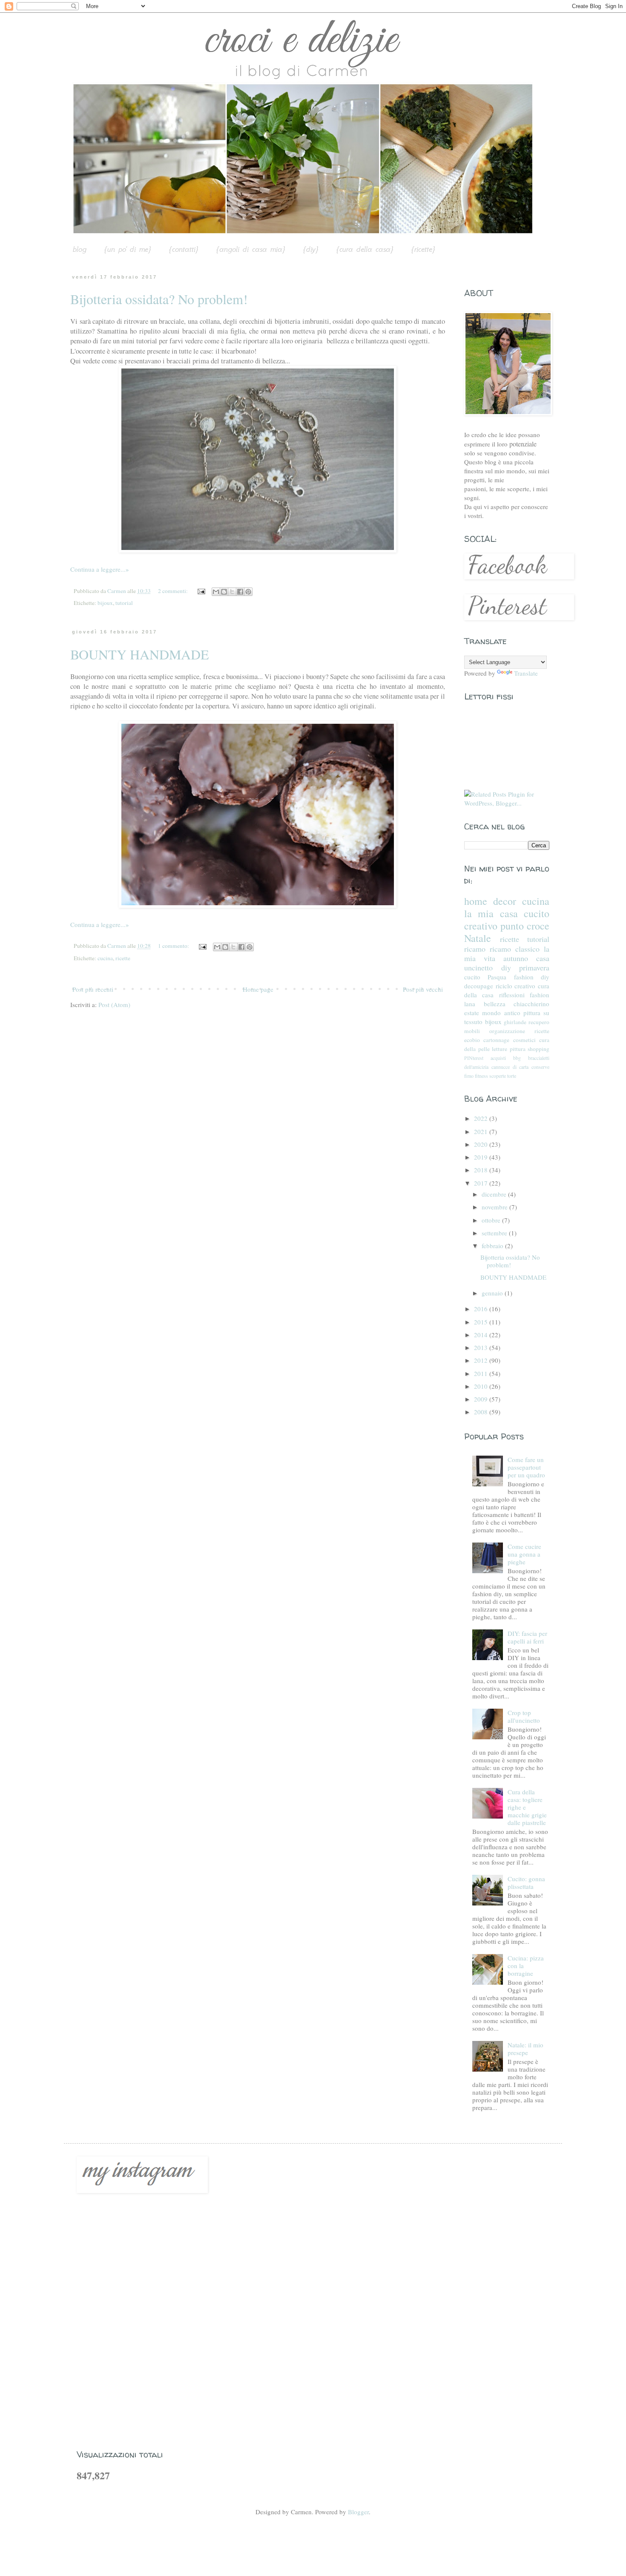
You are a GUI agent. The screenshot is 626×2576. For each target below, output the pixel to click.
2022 (482, 1118)
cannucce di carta (510, 1067)
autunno (516, 958)
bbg (517, 1058)
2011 (482, 1373)
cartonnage (496, 1040)
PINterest (474, 1058)
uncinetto (478, 967)
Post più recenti (93, 989)
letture (500, 1049)
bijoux (105, 603)
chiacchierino (531, 1004)
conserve (540, 1067)
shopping (538, 1049)
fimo (469, 1076)
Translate (526, 673)
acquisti (498, 1058)
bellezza (495, 1004)
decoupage (479, 986)
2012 (482, 1360)
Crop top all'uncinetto (524, 1716)
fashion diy (532, 977)
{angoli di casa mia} (251, 249)
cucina (105, 958)
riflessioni (512, 995)
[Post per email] (201, 591)
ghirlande (515, 1022)
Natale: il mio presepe (525, 2049)
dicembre (495, 1194)
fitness (481, 1076)
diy (506, 967)
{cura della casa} (365, 249)
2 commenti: (174, 591)
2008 (482, 1412)
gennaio (493, 1293)
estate (472, 1013)
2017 (482, 1183)
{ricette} (423, 249)
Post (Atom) (114, 1004)
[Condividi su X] (232, 592)
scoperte (498, 1076)
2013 (482, 1347)
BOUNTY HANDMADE (140, 654)
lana (470, 1004)
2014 (482, 1335)
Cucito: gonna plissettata (526, 1882)
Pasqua (497, 977)
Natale (478, 938)
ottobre (492, 1220)
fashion (540, 995)
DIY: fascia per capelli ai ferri (527, 1637)
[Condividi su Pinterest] (248, 592)
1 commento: (174, 946)
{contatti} (184, 249)
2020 (482, 1144)
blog (80, 249)
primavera (534, 967)
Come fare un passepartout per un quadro (526, 1467)
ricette (123, 958)
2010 (482, 1386)
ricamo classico (515, 949)
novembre (495, 1207)
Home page (258, 989)
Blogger (358, 2512)
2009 (482, 1399)
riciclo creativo (516, 986)
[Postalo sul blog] (224, 592)
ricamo (475, 949)
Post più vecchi (423, 989)
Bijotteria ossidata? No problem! (159, 299)
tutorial (124, 603)
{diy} (311, 249)
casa (543, 958)
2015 (482, 1322)
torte (512, 1076)
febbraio (493, 1246)
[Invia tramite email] (216, 592)
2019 (482, 1157)
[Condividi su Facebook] (240, 592)
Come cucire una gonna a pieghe (524, 1554)
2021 (482, 1131)
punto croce (525, 926)
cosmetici (524, 1040)
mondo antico (501, 1013)
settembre (495, 1233)
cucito (472, 977)
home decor (490, 901)
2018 (482, 1170)
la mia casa (491, 913)
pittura (518, 1049)
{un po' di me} (128, 249)
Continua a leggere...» (100, 569)
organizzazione (507, 1031)
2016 (482, 1309)
